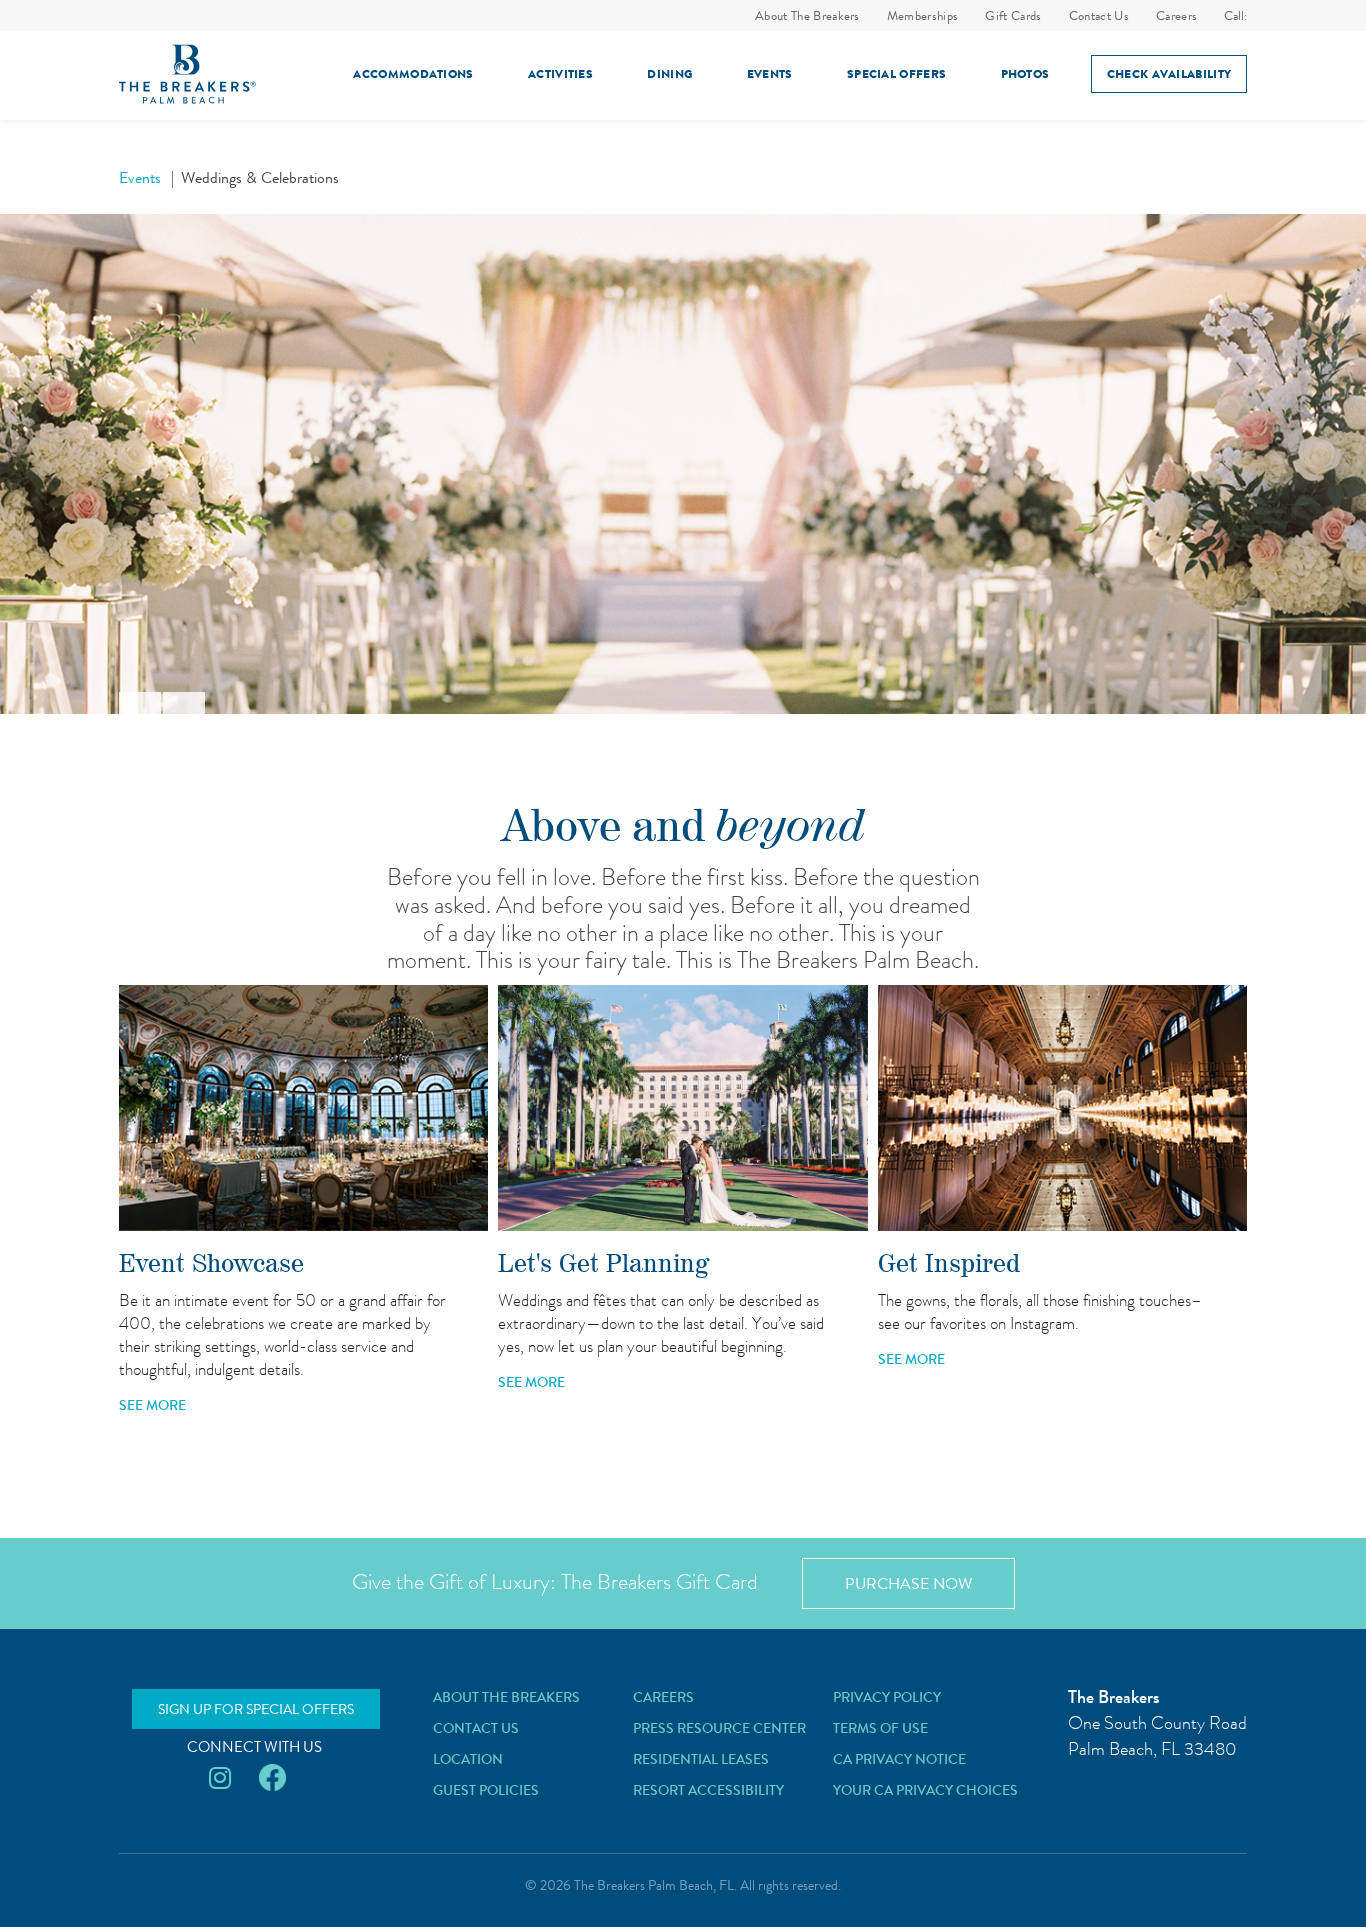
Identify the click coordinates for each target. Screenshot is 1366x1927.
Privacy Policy (887, 1697)
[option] (683, 464)
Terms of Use (880, 1728)
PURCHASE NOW (908, 1583)
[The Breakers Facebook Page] (272, 1778)
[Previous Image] (140, 703)
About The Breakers (807, 15)
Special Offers (896, 74)
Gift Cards (1013, 15)
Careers (1176, 15)
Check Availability (1169, 74)
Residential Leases (701, 1759)
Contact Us (1099, 15)
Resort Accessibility (708, 1790)
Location (468, 1759)
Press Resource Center (719, 1728)
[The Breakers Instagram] (220, 1778)
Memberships (923, 15)
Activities (560, 74)
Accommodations (413, 74)
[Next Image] (184, 703)
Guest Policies (486, 1790)
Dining (669, 74)
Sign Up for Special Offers (256, 1709)
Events (770, 74)
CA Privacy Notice (899, 1759)
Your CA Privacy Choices (925, 1790)
